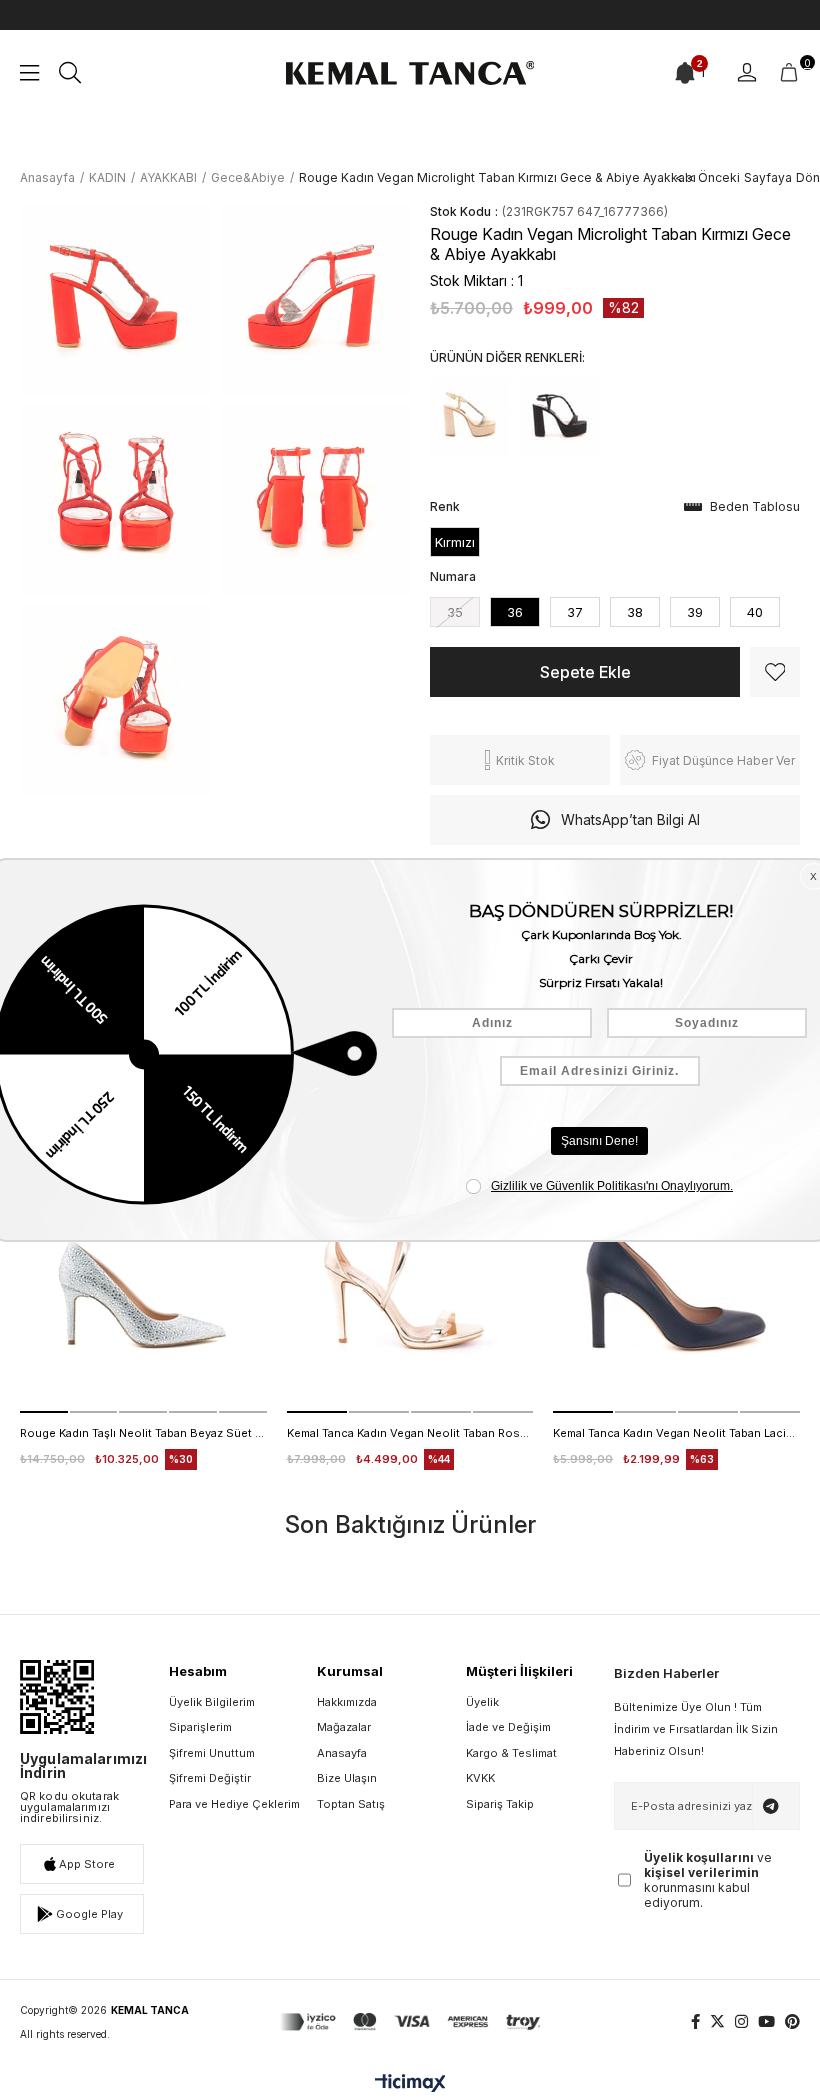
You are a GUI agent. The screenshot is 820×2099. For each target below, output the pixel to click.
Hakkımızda (347, 1702)
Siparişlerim (200, 1727)
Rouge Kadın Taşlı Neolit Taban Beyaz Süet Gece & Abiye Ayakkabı (143, 1433)
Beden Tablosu (755, 506)
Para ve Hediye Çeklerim (234, 1804)
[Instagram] (741, 2021)
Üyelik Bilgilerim (212, 1702)
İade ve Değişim (508, 1727)
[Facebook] (695, 2021)
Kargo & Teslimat (511, 1753)
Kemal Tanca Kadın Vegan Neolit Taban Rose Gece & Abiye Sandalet (410, 1433)
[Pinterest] (792, 2021)
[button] (44, 1412)
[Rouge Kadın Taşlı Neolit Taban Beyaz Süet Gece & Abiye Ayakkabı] (143, 1289)
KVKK (480, 1778)
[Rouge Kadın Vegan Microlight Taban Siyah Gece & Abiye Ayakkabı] (560, 417)
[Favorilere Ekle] (775, 672)
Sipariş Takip (500, 1804)
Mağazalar (344, 1727)
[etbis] (57, 1697)
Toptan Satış (351, 1804)
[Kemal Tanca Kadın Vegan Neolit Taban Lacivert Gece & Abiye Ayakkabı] (676, 1289)
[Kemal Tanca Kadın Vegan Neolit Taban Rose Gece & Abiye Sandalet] (410, 1289)
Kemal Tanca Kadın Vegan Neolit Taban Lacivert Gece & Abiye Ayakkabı (676, 1433)
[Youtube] (766, 2021)
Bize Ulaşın (347, 1778)
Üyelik (482, 1702)
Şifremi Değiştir (210, 1778)
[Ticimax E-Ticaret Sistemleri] (410, 2084)
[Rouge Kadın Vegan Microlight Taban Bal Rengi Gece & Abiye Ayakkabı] (470, 417)
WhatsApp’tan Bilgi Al (630, 819)
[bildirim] (685, 73)
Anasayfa (342, 1753)
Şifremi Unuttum (212, 1753)
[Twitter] (717, 2021)
